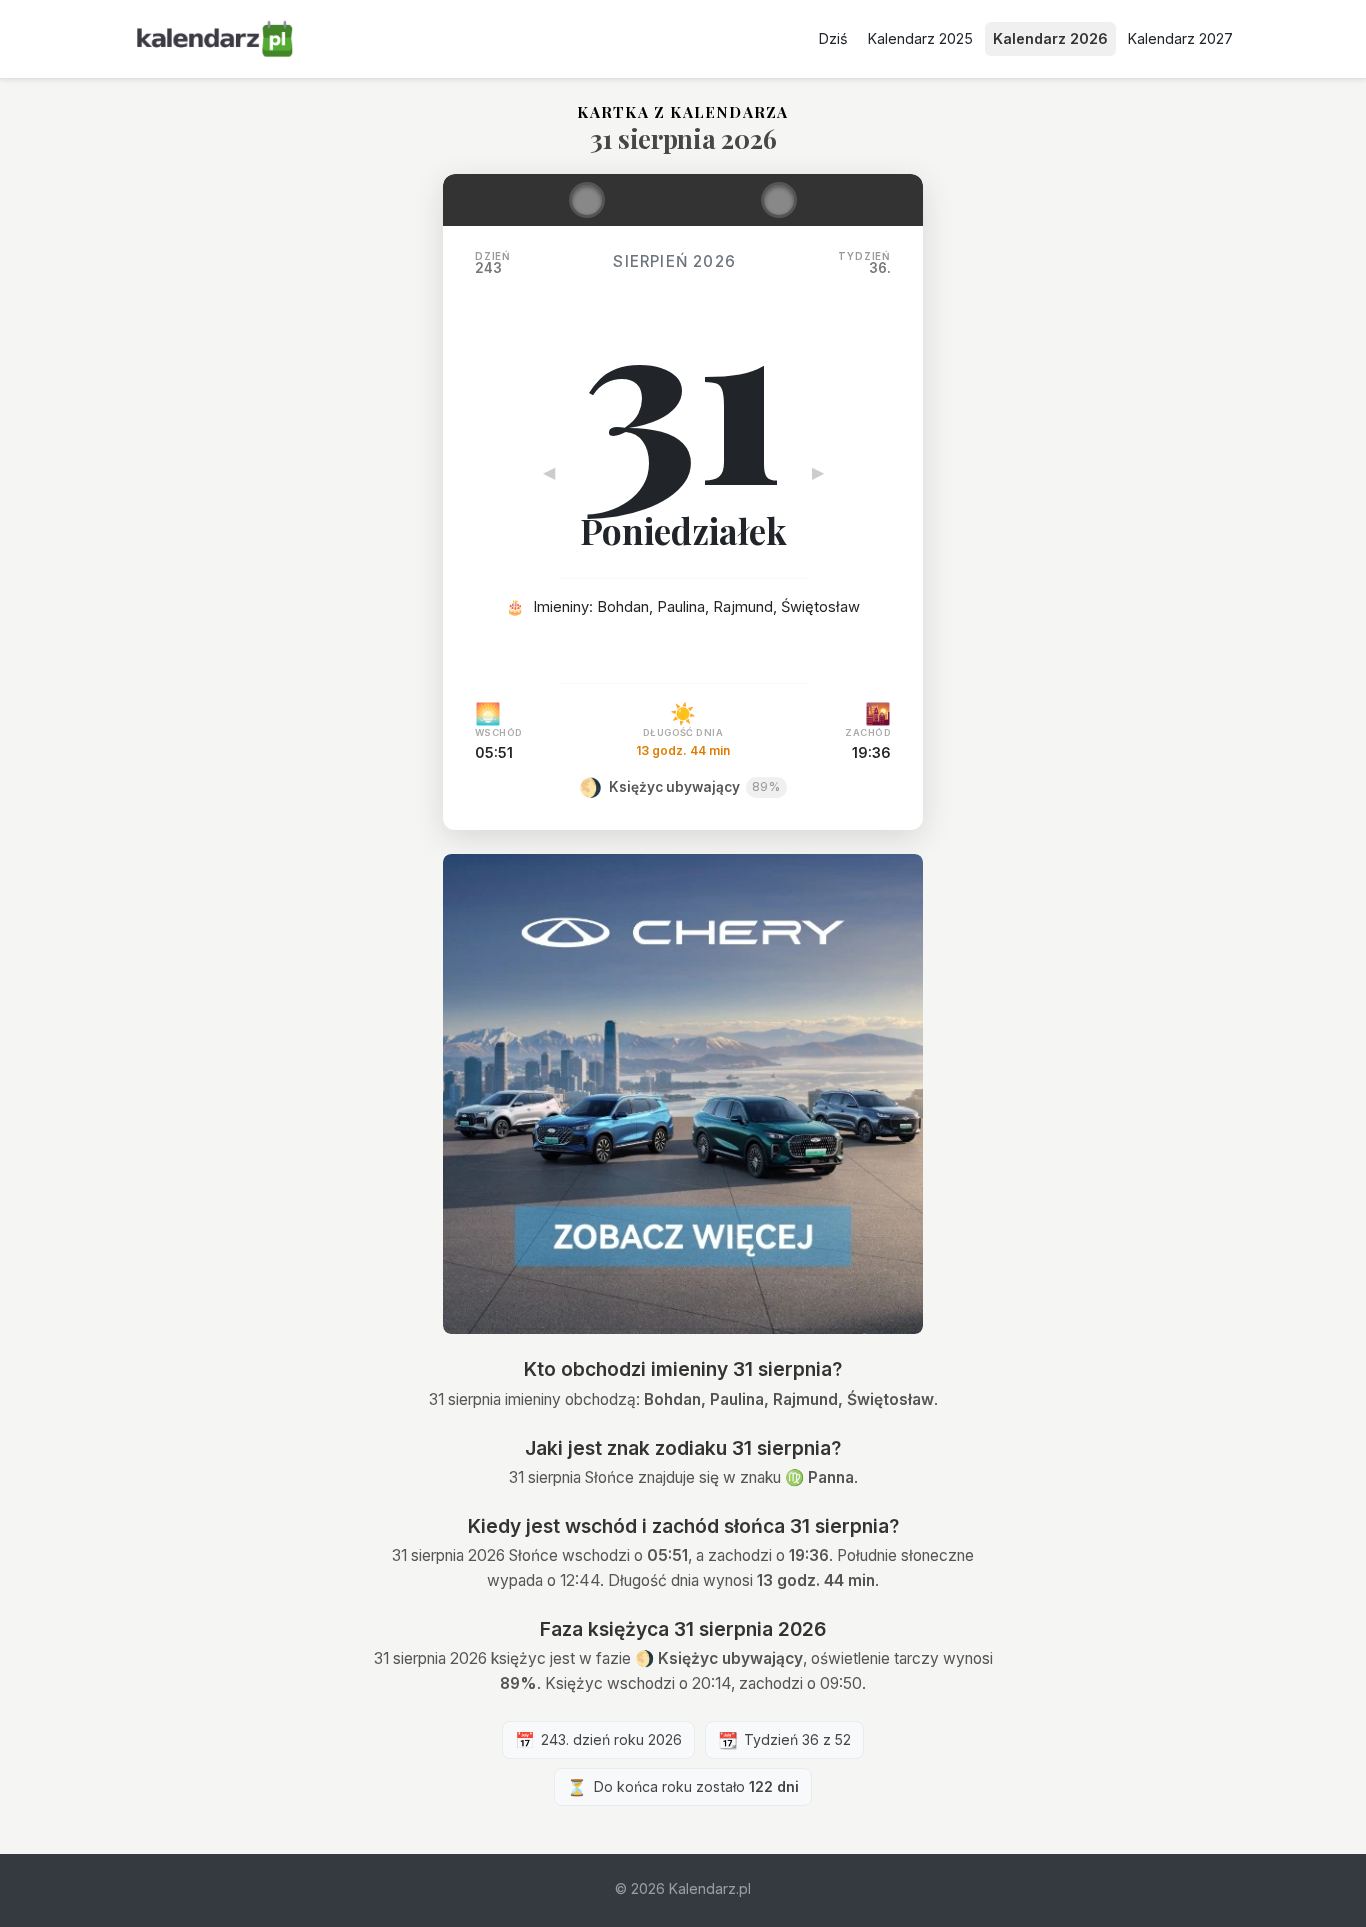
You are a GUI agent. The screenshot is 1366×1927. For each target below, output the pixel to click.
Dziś (833, 38)
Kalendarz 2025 (920, 38)
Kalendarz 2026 (1050, 38)
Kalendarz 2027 (1180, 38)
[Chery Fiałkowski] (683, 1094)
